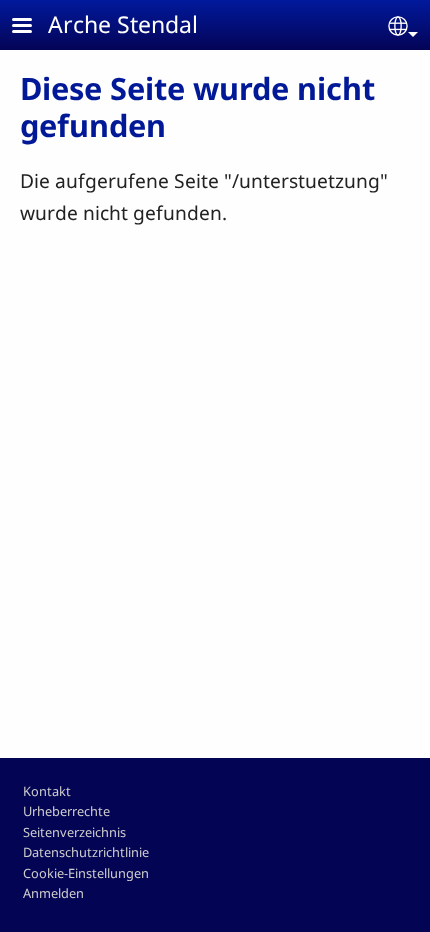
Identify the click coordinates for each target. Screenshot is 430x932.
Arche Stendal (123, 24)
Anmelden (53, 893)
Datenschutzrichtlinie (86, 852)
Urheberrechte (66, 811)
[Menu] (34, 27)
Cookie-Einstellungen (86, 873)
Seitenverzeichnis (74, 832)
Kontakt (47, 791)
